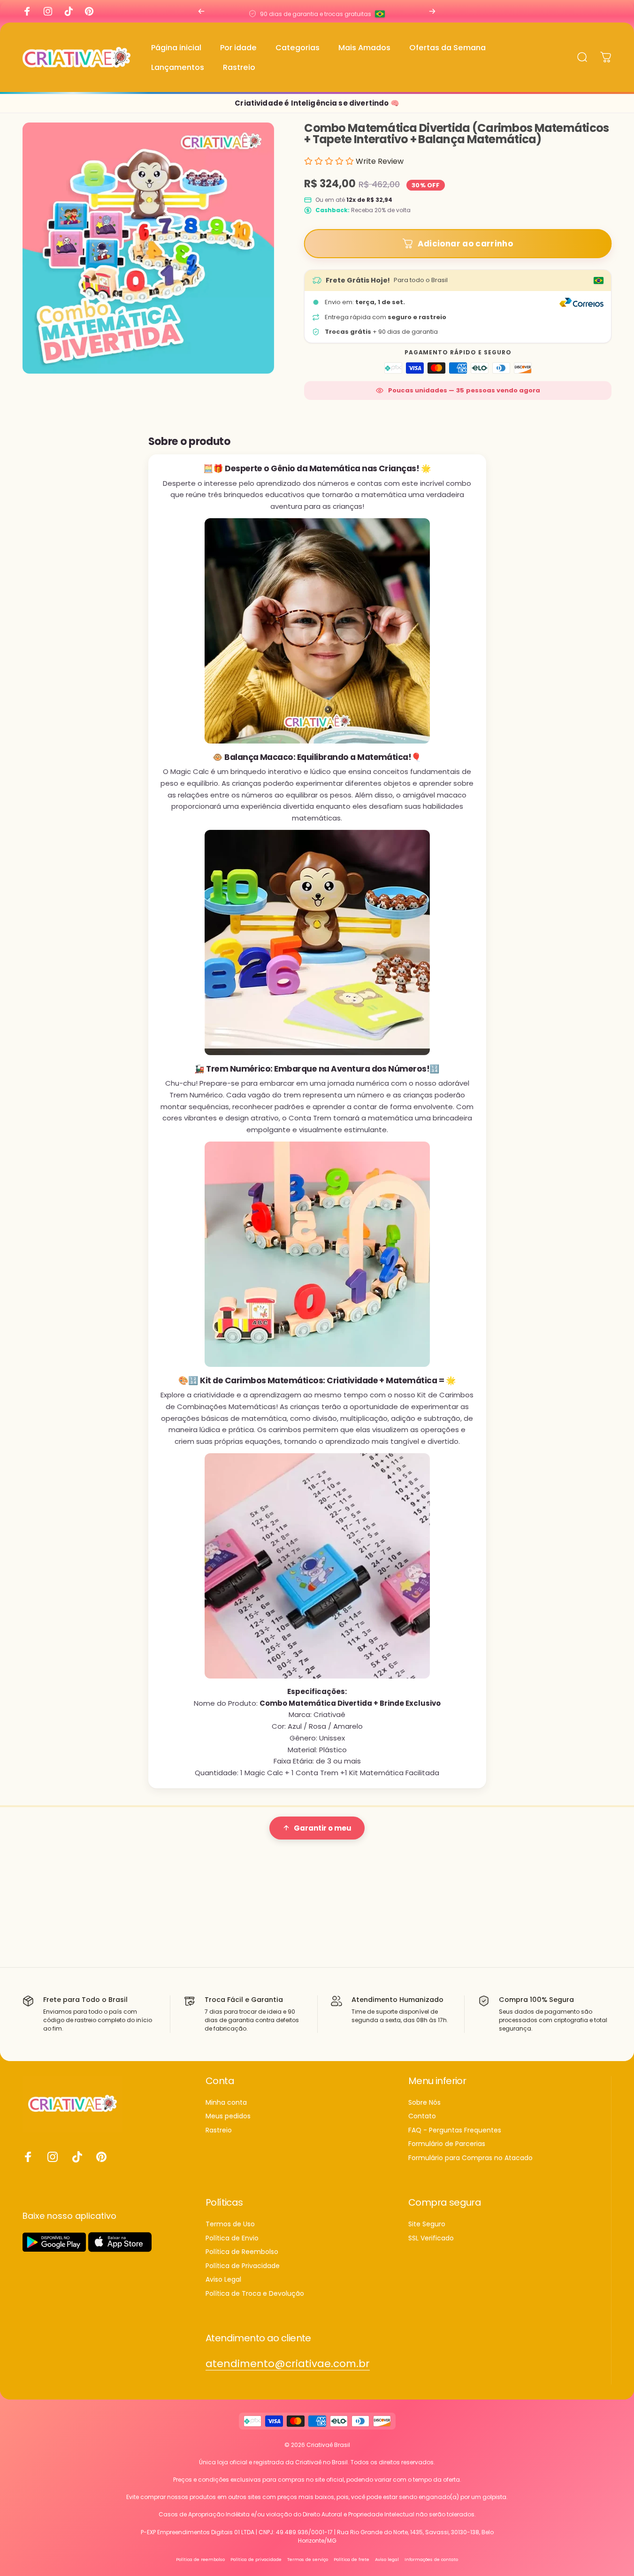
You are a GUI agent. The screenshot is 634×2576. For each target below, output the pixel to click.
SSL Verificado (431, 2239)
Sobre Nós (424, 2103)
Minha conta (226, 2103)
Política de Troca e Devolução (255, 2294)
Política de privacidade (256, 2559)
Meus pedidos (228, 2116)
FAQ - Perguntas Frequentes (455, 2131)
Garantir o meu (323, 1828)
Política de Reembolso (242, 2252)
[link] (288, 2364)
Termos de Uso (230, 2224)
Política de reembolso (200, 2559)
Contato (422, 2116)
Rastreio (219, 2131)
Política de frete (351, 2559)
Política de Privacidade (243, 2266)
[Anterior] (201, 11)
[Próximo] (432, 11)
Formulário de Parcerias (447, 2144)
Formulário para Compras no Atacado (470, 2158)
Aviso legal (387, 2559)
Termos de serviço (308, 2559)
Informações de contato (431, 2559)
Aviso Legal (223, 2280)
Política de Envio (232, 2239)
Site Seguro (427, 2224)
